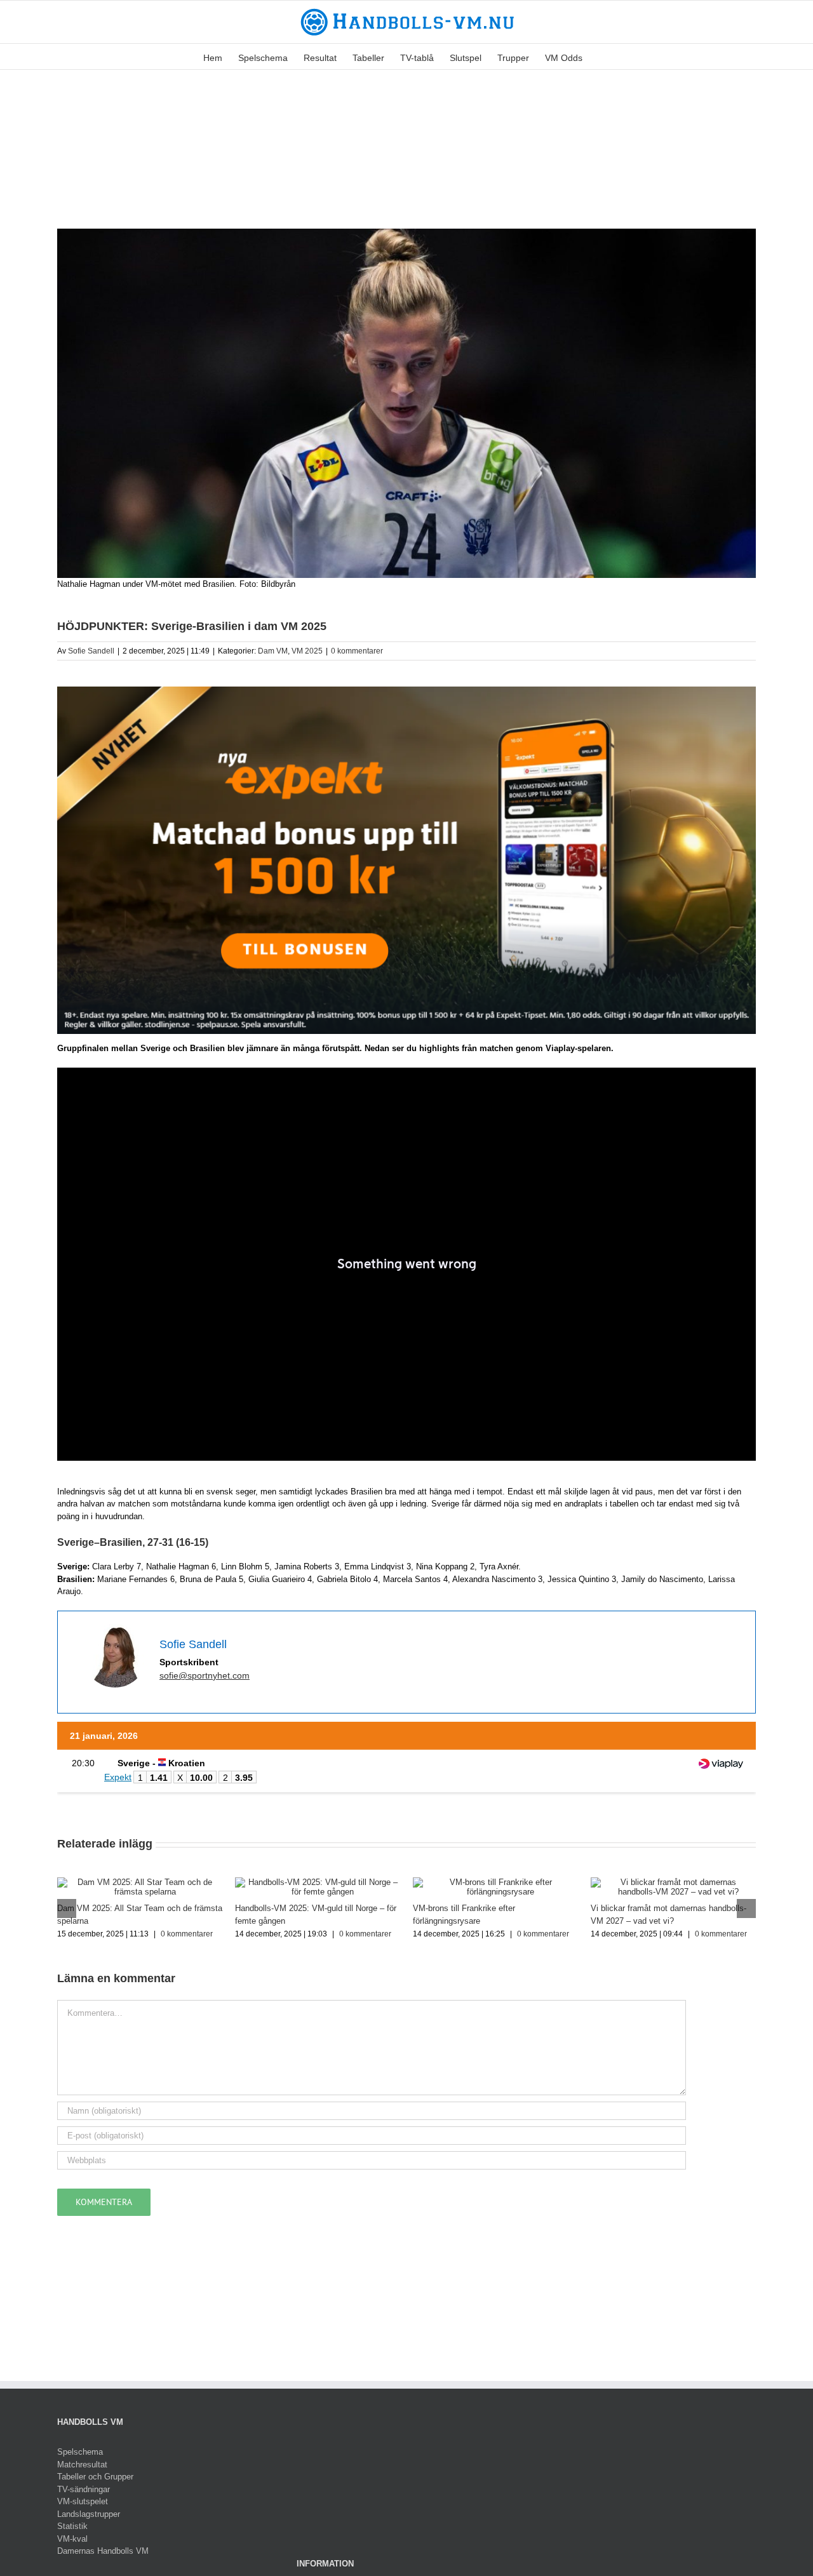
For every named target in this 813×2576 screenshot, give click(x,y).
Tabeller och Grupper (95, 2477)
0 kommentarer (357, 651)
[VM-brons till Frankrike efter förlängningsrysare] (495, 1882)
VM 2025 (307, 651)
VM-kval (72, 2539)
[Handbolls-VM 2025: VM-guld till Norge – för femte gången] (318, 1882)
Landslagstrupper (89, 2514)
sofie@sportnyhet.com (205, 1675)
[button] (602, 57)
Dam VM (273, 651)
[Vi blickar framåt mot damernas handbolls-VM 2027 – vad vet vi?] (673, 1882)
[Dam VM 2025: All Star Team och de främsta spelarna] (140, 1882)
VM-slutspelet (83, 2501)
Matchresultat (82, 2465)
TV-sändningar (84, 2489)
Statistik (72, 2526)
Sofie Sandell (91, 651)
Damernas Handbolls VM (103, 2551)
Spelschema (80, 2452)
